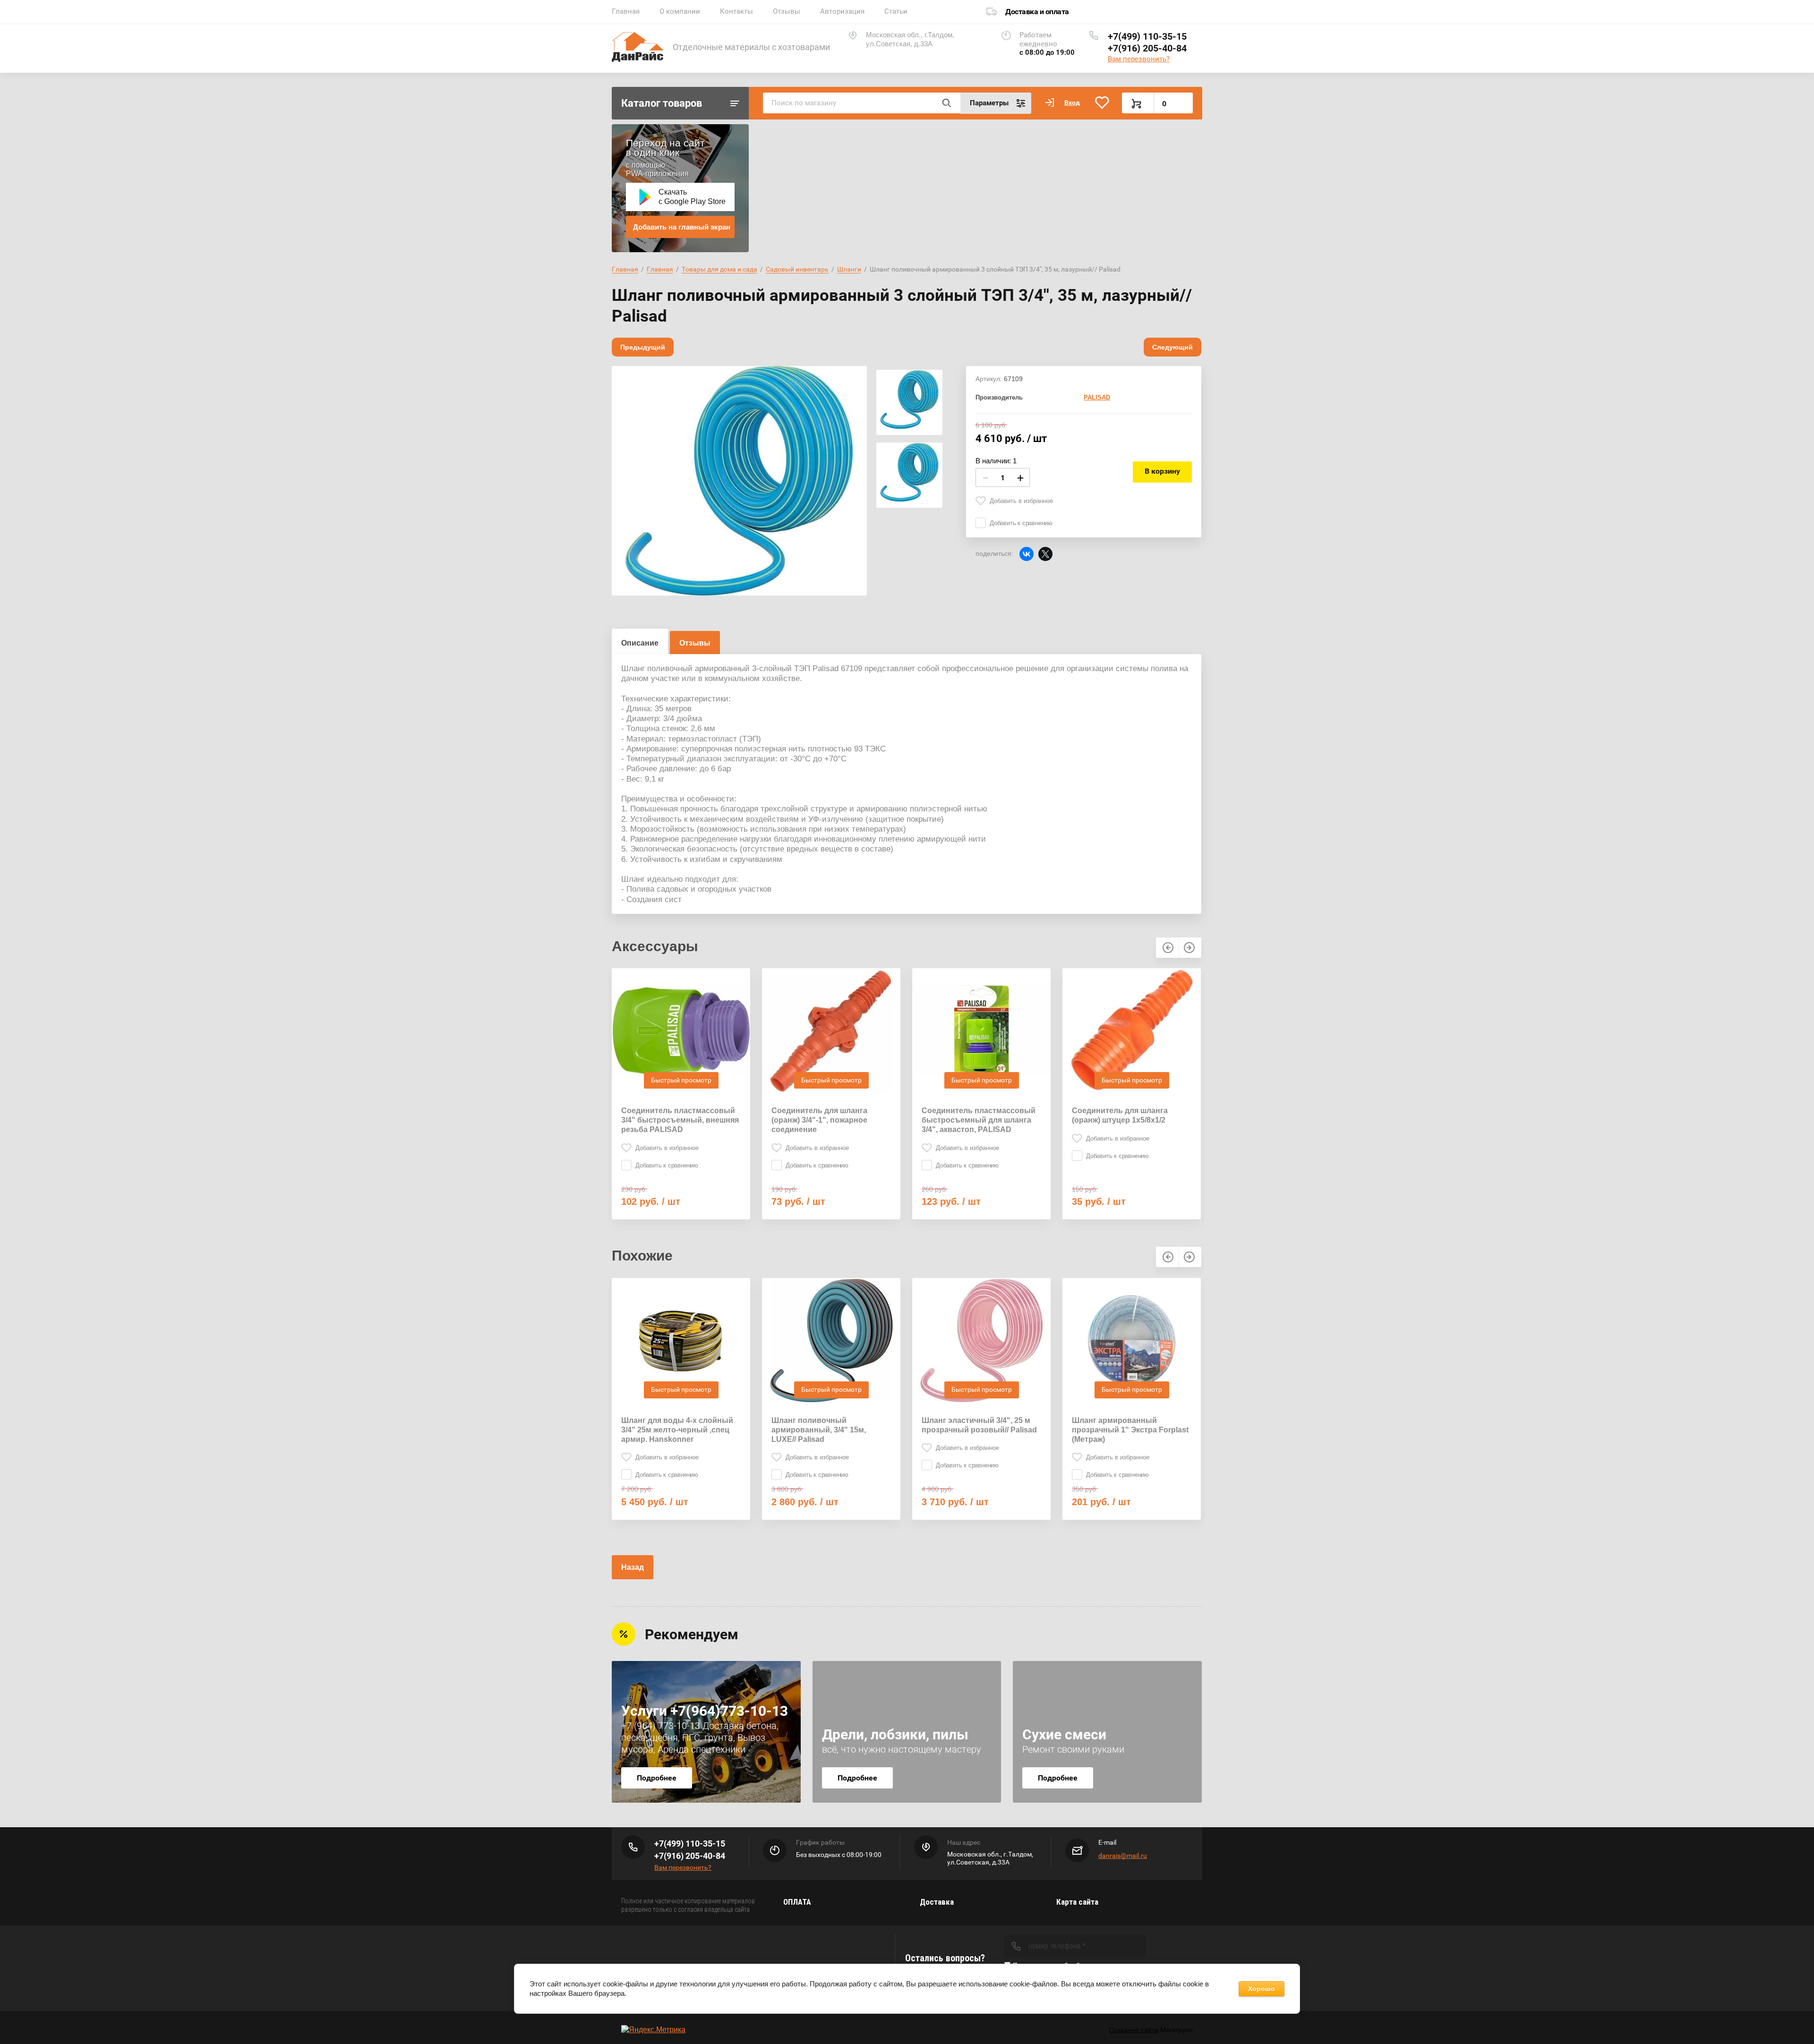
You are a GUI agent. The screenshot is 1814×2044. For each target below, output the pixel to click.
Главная (626, 11)
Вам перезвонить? (1139, 59)
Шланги (849, 269)
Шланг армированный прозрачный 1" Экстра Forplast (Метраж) (1130, 1430)
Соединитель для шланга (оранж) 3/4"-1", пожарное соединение (819, 1120)
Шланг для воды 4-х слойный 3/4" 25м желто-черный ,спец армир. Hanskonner (677, 1430)
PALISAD (1097, 397)
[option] (739, 481)
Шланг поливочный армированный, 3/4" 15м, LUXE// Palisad (819, 1430)
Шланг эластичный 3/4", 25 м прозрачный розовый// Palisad (979, 1425)
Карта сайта (1077, 1902)
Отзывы (787, 11)
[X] (1045, 554)
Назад (633, 1567)
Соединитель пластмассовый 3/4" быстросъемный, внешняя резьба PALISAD (680, 1120)
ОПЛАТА (797, 1902)
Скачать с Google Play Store (692, 197)
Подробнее (657, 1778)
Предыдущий (643, 347)
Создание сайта (1134, 2030)
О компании (680, 11)
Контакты (736, 11)
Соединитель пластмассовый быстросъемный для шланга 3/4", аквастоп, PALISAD (979, 1120)
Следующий (1172, 347)
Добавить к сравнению (1021, 523)
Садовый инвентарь (797, 269)
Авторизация (842, 11)
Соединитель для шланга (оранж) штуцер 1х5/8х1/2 (1120, 1115)
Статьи (896, 11)
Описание (640, 643)
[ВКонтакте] (1027, 554)
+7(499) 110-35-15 (1147, 36)
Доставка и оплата (1037, 12)
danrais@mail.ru (1123, 1856)
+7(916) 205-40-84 (1147, 48)
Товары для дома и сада (719, 269)
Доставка (937, 1902)
